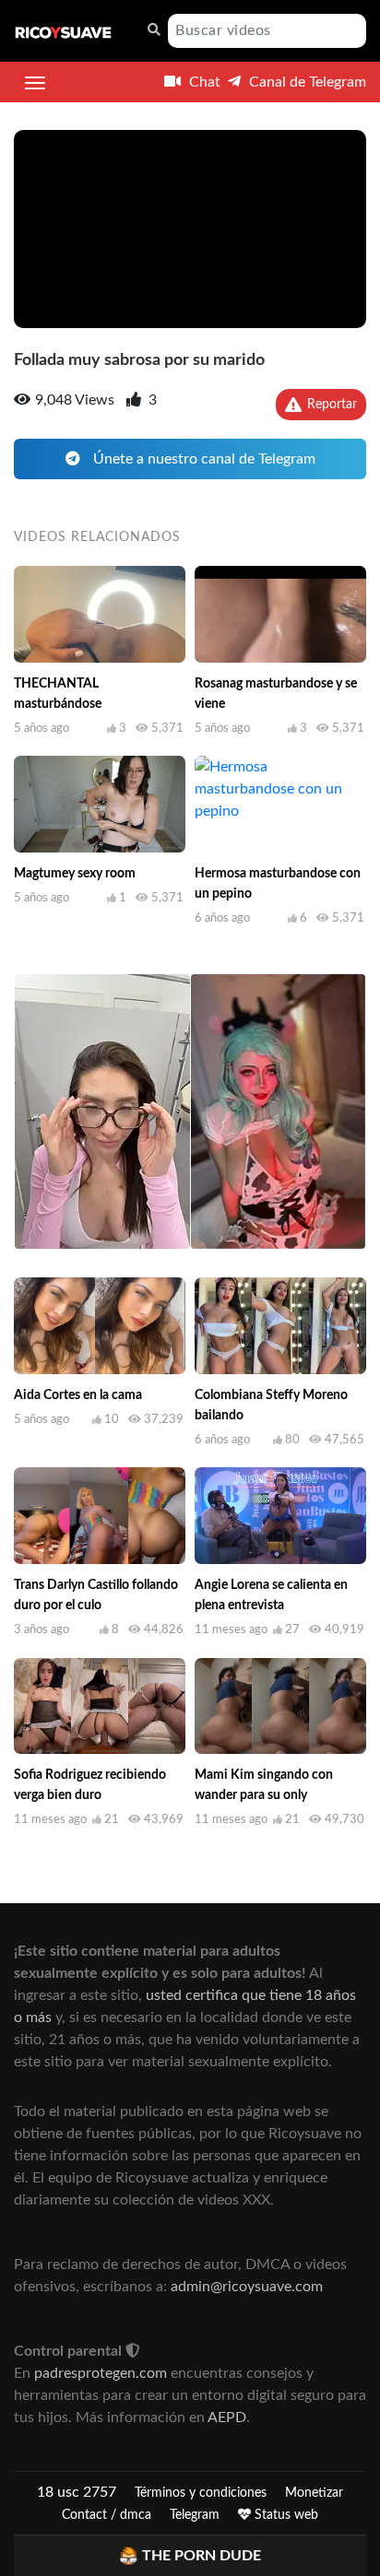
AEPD (227, 2417)
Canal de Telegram (306, 82)
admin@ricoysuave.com (247, 2287)
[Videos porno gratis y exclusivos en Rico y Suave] (63, 31)
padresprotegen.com (101, 2373)
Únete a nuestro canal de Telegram (202, 459)
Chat (203, 82)
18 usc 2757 (77, 2492)
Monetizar (314, 2493)
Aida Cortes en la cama (78, 1395)
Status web (285, 2515)
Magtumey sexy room (75, 874)
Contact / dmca (107, 2515)
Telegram (195, 2515)
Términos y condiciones (201, 2493)
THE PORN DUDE (202, 2556)
